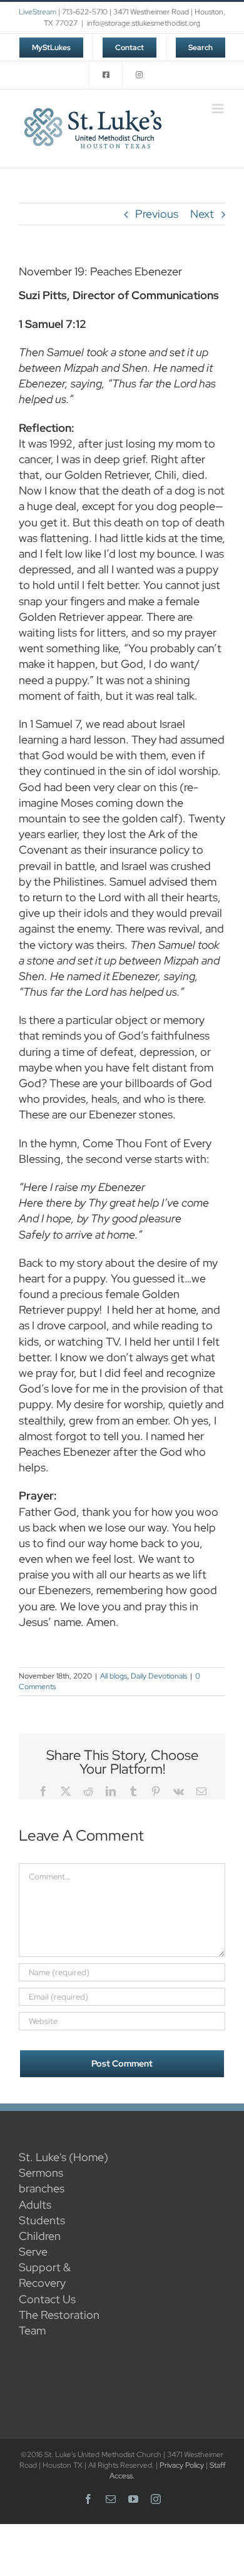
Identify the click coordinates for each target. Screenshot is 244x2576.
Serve (33, 2251)
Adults (35, 2205)
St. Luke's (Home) (64, 2157)
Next (202, 214)
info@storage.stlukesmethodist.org (144, 23)
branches (42, 2188)
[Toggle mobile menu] (219, 109)
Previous (157, 214)
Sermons (41, 2173)
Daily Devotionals (159, 1676)
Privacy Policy (182, 2465)
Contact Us (47, 2299)
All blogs (114, 1676)
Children (40, 2236)
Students (42, 2220)
